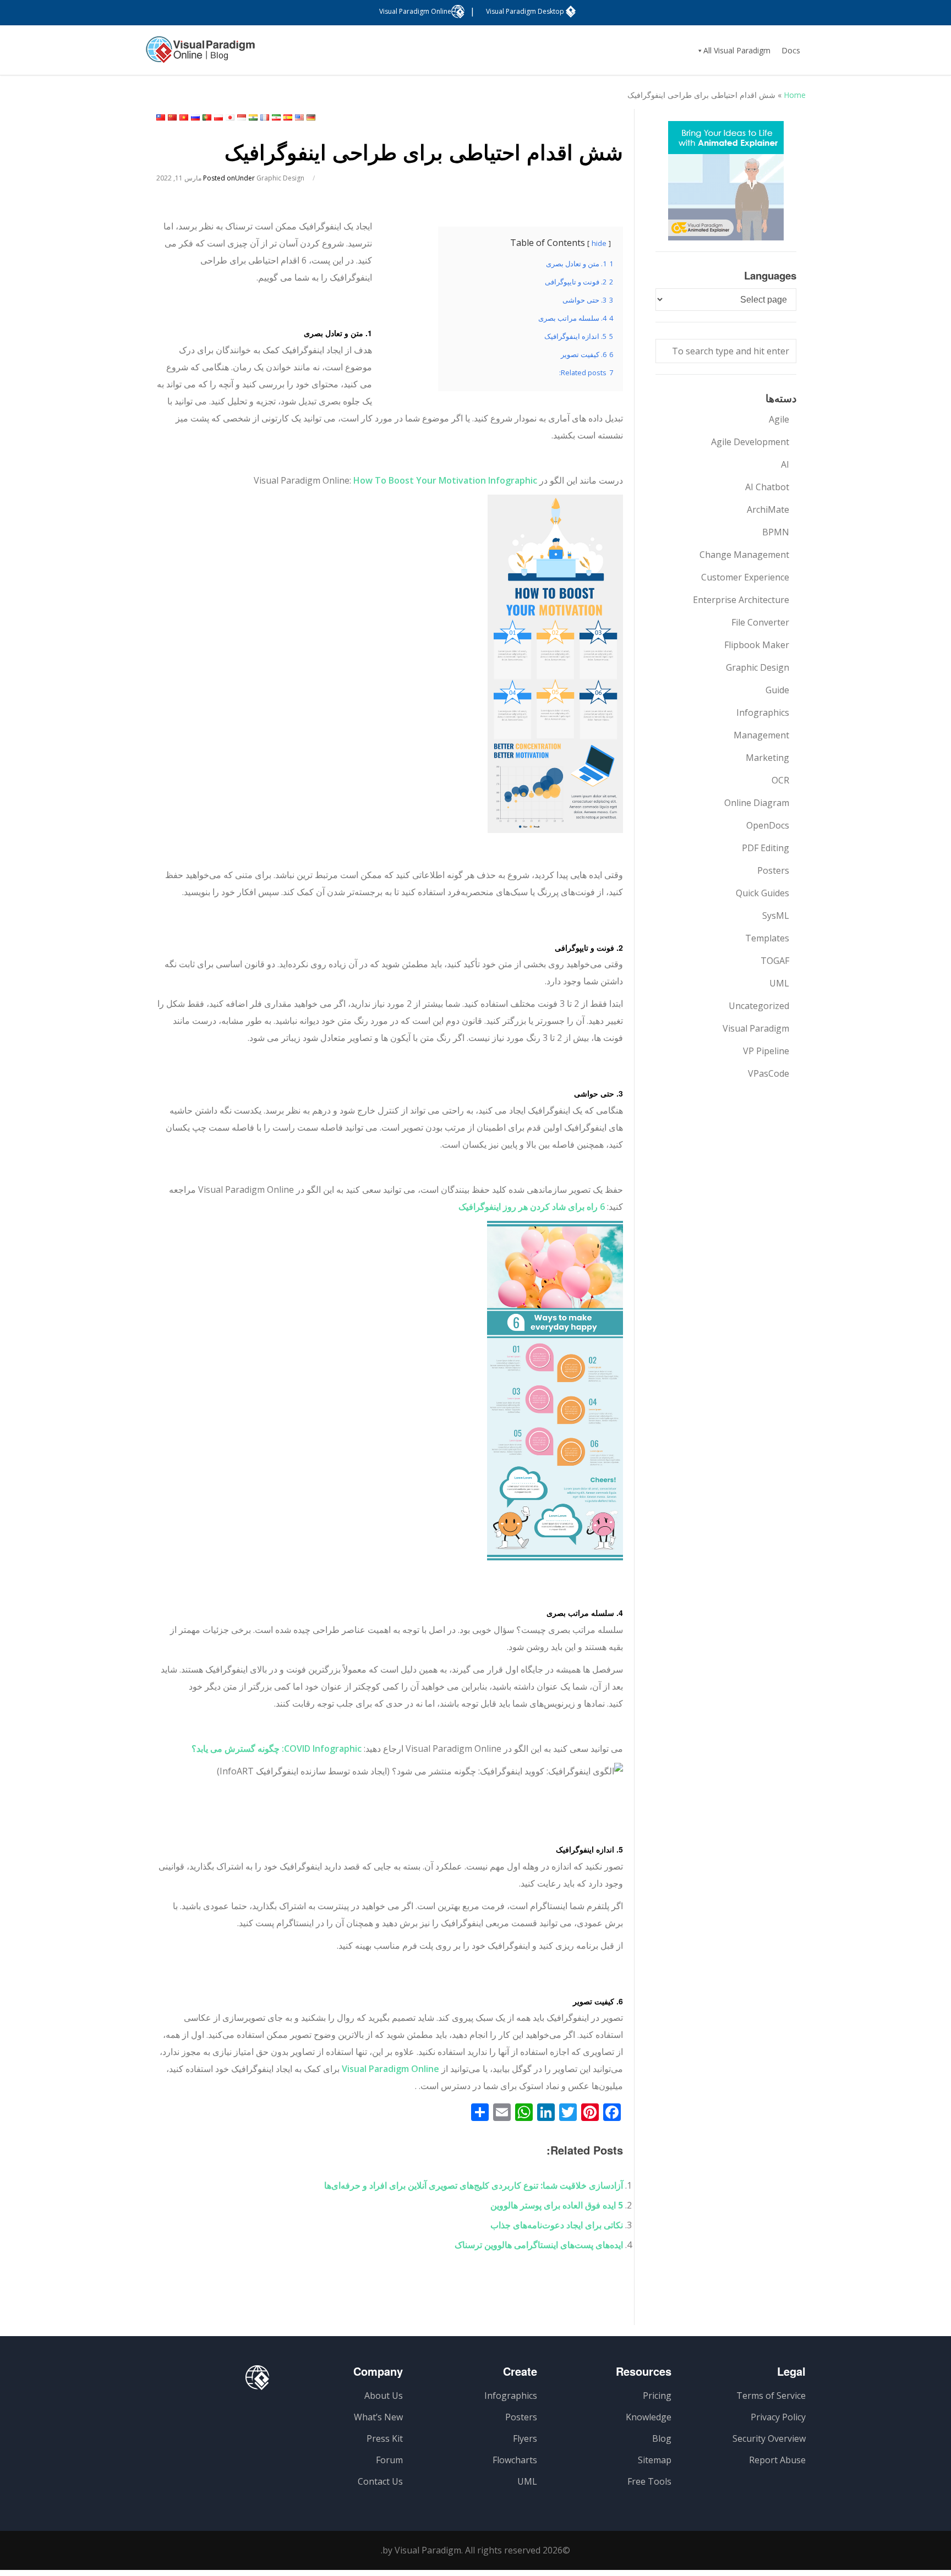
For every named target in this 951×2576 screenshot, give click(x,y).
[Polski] (218, 117)
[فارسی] (276, 117)
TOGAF (775, 961)
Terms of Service (771, 2396)
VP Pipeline (766, 1051)
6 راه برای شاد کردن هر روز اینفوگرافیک (532, 1207)
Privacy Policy (778, 2417)
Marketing (767, 758)
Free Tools (649, 2481)
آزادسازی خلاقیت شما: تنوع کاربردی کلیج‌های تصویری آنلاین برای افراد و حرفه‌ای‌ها (474, 2185)
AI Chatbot (767, 487)
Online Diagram (757, 803)
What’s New (378, 2417)
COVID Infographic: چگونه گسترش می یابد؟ (277, 1749)
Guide (777, 690)
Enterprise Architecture (741, 600)
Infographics (763, 712)
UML (779, 983)
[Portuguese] (207, 117)
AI (785, 464)
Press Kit (385, 2438)
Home (795, 95)
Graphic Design (280, 178)
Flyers (525, 2438)
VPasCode (769, 1073)
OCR (780, 780)
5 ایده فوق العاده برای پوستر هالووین (557, 2205)
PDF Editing (766, 848)
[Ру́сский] (195, 117)
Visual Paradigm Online (390, 2069)
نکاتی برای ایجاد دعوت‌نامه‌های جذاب (557, 2225)
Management (761, 735)
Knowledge (649, 2417)
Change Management (744, 555)
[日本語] (230, 117)
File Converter (760, 622)
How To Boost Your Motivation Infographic (445, 480)
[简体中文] (172, 117)
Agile (779, 419)
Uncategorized (759, 1006)
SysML (776, 916)
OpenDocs (768, 825)
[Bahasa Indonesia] (242, 117)
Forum (389, 2460)
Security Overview (769, 2438)
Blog (662, 2438)
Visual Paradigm (756, 1028)
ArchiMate (768, 509)
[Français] (265, 117)
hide (599, 243)
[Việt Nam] (184, 117)
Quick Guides (763, 893)
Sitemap (655, 2460)
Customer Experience (745, 577)
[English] (299, 117)
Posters (773, 870)
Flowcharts (515, 2460)
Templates (767, 938)
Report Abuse (777, 2460)
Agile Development (750, 442)
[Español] (288, 117)
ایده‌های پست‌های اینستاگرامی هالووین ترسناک (539, 2245)
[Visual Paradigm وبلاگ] (200, 55)
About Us (384, 2396)
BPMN (776, 532)
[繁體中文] (161, 117)
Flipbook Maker (757, 645)
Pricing (657, 2396)
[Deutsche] (311, 117)
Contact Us (380, 2481)
